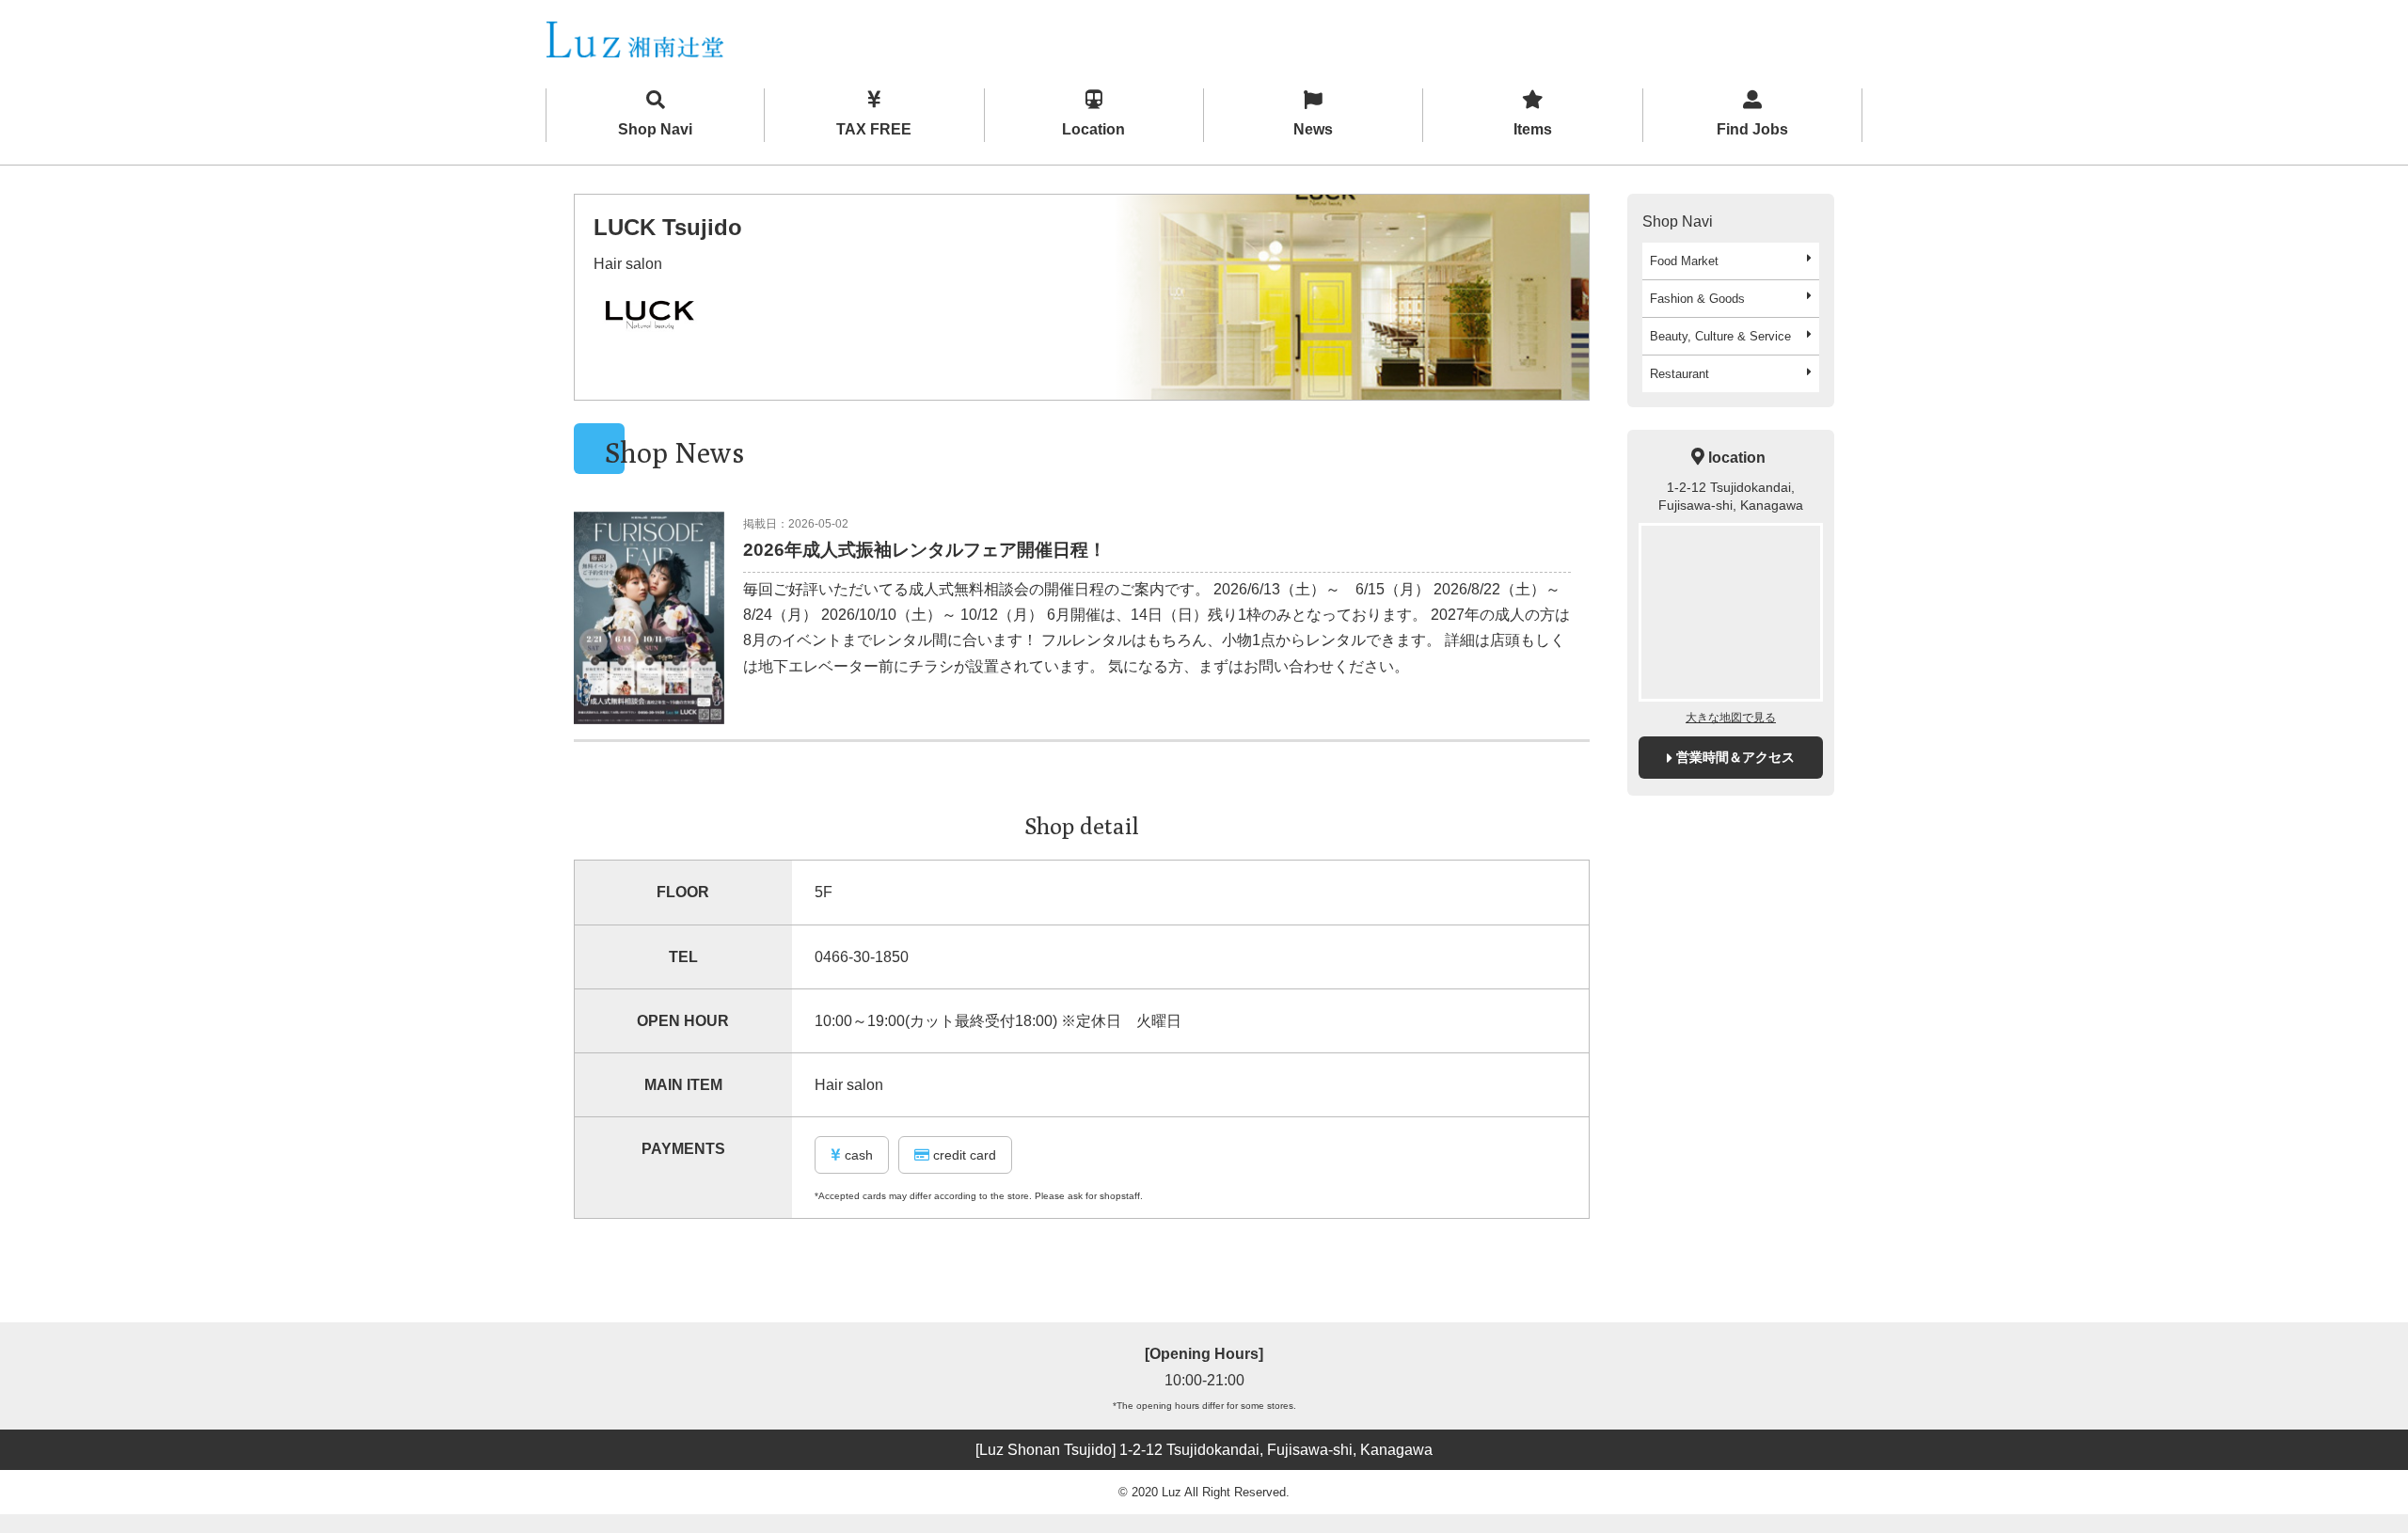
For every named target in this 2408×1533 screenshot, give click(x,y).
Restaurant (1679, 374)
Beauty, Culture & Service (1720, 336)
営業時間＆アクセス (1735, 757)
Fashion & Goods (1697, 299)
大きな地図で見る (1731, 718)
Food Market (1684, 261)
